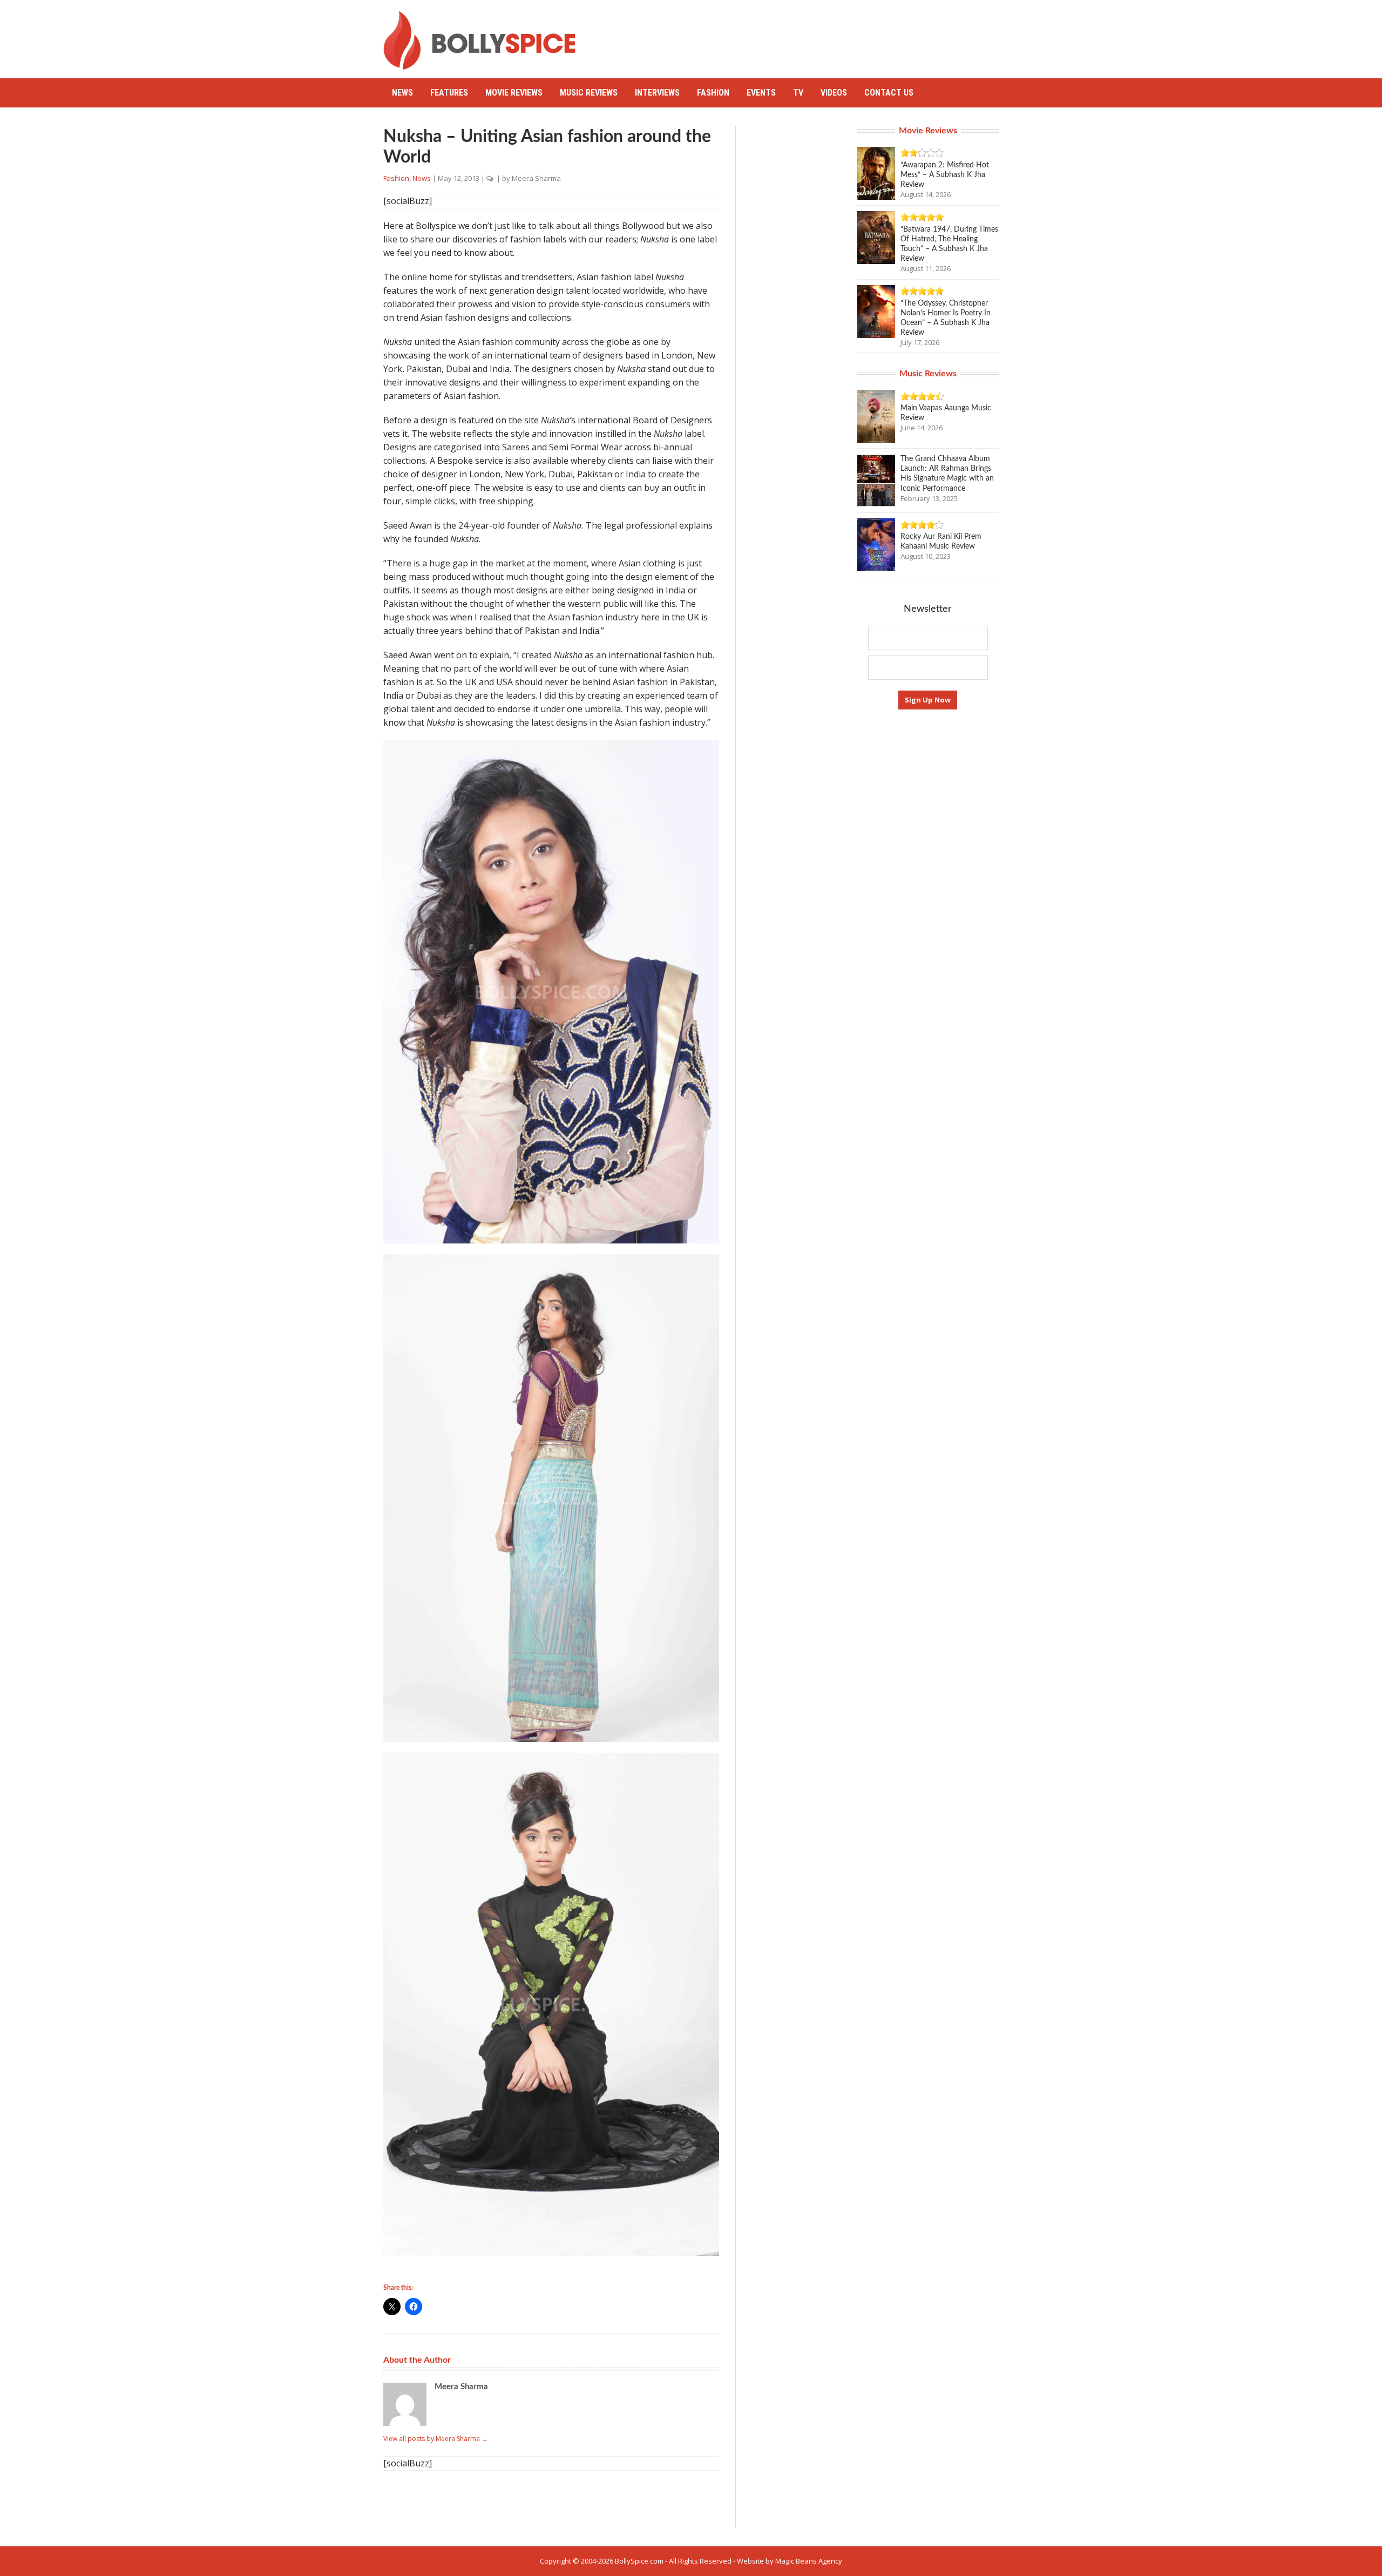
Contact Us (889, 93)
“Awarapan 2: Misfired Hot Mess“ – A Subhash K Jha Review (945, 175)
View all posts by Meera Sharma (436, 2439)
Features (449, 93)
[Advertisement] (802, 35)
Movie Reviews (514, 93)
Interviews (657, 93)
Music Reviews (589, 93)
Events (761, 93)
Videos (834, 93)
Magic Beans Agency (809, 2561)
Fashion (713, 93)
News (402, 93)
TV (798, 93)
